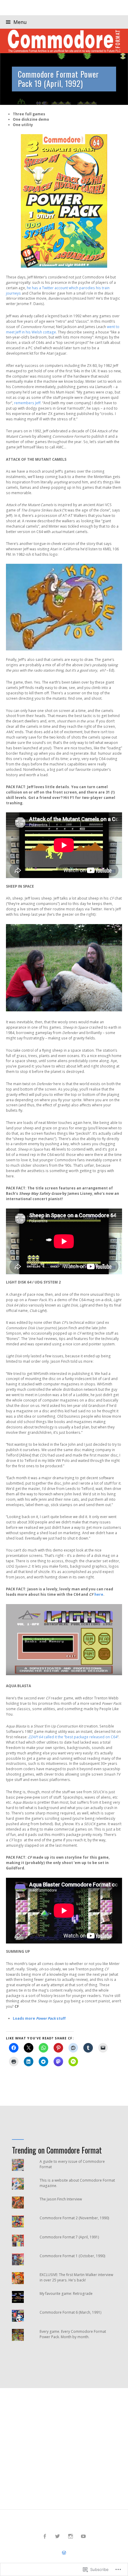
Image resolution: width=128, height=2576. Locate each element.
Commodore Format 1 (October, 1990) (72, 2256)
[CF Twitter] (58, 2536)
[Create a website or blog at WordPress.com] (64, 2553)
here (99, 1594)
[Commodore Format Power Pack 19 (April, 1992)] (64, 79)
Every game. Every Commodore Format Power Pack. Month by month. (73, 2334)
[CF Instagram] (71, 2536)
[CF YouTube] (83, 2536)
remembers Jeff (27, 403)
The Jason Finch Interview (61, 2199)
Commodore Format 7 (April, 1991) (69, 2237)
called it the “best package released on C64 (73, 1737)
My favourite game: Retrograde (66, 2294)
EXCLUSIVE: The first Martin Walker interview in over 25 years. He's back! (76, 2277)
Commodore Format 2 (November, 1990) (74, 2218)
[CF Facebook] (45, 2536)
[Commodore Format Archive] (64, 41)
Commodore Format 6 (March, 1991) (71, 2312)
